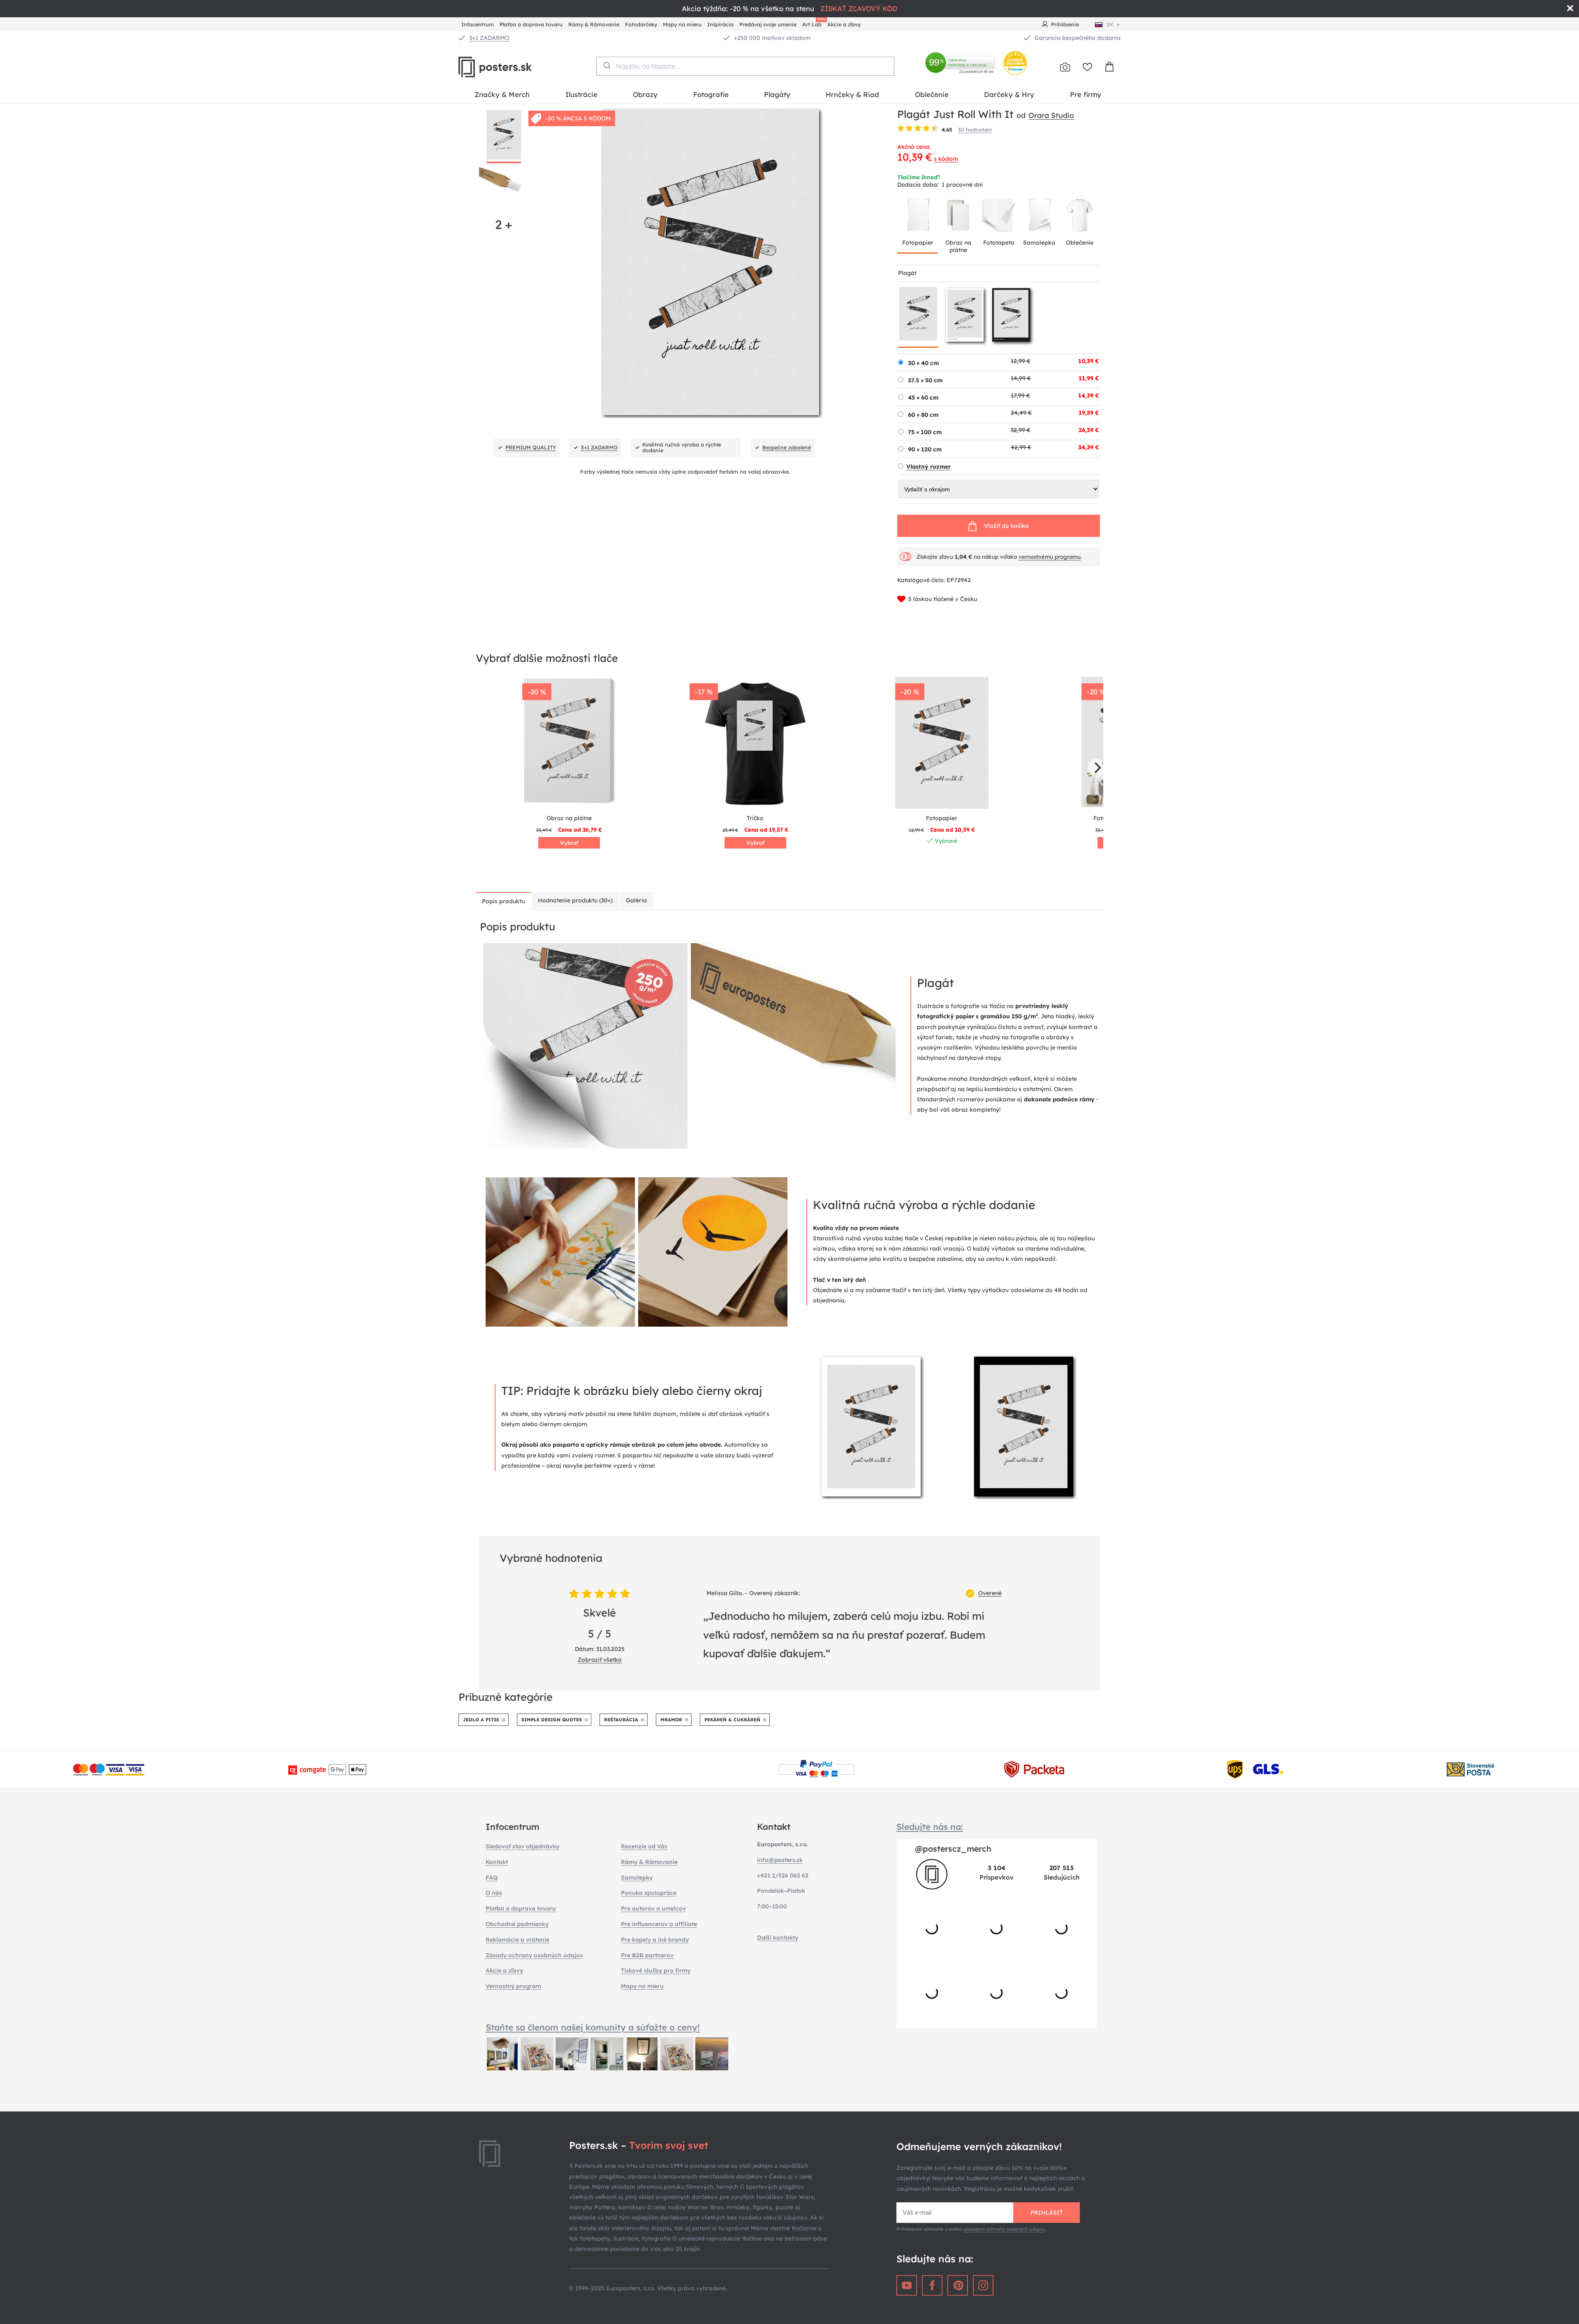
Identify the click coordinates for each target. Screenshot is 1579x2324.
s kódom (946, 159)
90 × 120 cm (925, 449)
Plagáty (777, 94)
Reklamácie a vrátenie (517, 1940)
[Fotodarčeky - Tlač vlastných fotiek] (1065, 67)
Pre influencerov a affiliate (659, 1924)
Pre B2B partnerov (647, 1955)
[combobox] (745, 66)
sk (1110, 24)
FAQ (492, 1878)
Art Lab (813, 23)
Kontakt (497, 1862)
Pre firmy (1086, 94)
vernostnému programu (1050, 557)
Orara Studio (1051, 115)
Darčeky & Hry (1009, 94)
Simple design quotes (552, 1720)
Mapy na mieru (682, 24)
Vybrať (569, 843)
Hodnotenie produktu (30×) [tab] (575, 900)
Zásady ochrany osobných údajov (534, 1955)
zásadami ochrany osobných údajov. (1005, 2229)
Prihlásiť (1047, 2213)
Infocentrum (478, 24)
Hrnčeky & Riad (852, 94)
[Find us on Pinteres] (958, 2285)
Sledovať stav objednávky (522, 1846)
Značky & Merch (502, 94)
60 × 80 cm (923, 415)
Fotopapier (918, 243)
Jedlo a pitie (481, 1720)
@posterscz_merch (953, 1849)
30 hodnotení (975, 129)
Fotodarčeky (641, 24)
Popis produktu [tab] (503, 901)
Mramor (671, 1720)
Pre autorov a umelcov (653, 1908)
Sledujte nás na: (930, 1827)
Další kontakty (778, 1938)
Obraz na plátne (958, 246)
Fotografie (711, 94)
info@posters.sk (780, 1860)
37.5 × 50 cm (925, 380)
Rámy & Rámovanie (594, 24)
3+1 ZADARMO (489, 38)
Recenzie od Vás (644, 1846)
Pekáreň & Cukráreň (732, 1720)
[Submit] (606, 65)
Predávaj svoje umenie (768, 24)
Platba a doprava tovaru (531, 24)
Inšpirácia (720, 24)
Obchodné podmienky (517, 1924)
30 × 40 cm (923, 363)
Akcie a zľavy (844, 24)
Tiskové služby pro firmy (656, 1970)
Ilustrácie (581, 94)
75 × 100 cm (925, 432)
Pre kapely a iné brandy (655, 1940)
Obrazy (645, 94)
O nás (494, 1893)
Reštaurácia (621, 1720)
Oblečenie (932, 94)
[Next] (1097, 768)
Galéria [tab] (636, 900)
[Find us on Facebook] (932, 2285)
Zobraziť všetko (600, 1660)
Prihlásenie (1065, 24)
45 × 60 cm (923, 398)
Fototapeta (999, 243)
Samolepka (1039, 243)
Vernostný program (513, 1986)
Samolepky (637, 1878)
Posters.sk (514, 67)
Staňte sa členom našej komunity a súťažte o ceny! (593, 2027)
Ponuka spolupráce (649, 1893)
